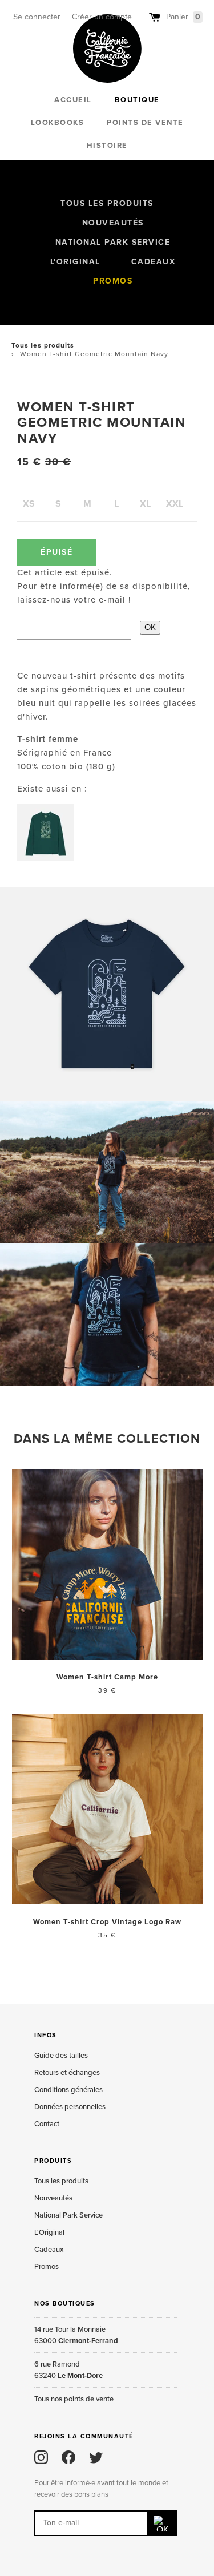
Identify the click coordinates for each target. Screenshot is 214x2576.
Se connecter (37, 17)
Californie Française (107, 49)
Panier (183, 17)
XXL (175, 504)
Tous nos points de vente (74, 2399)
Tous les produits (107, 203)
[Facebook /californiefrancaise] (68, 2457)
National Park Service (113, 242)
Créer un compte (102, 17)
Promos (113, 281)
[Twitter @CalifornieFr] (96, 2457)
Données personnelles (70, 2107)
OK (150, 627)
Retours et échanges (67, 2073)
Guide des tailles (61, 2056)
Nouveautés (113, 223)
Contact (47, 2124)
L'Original (75, 262)
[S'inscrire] (163, 2523)
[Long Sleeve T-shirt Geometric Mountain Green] (46, 833)
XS (29, 504)
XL (145, 504)
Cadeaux (154, 262)
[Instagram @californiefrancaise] (41, 2457)
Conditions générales (68, 2090)
